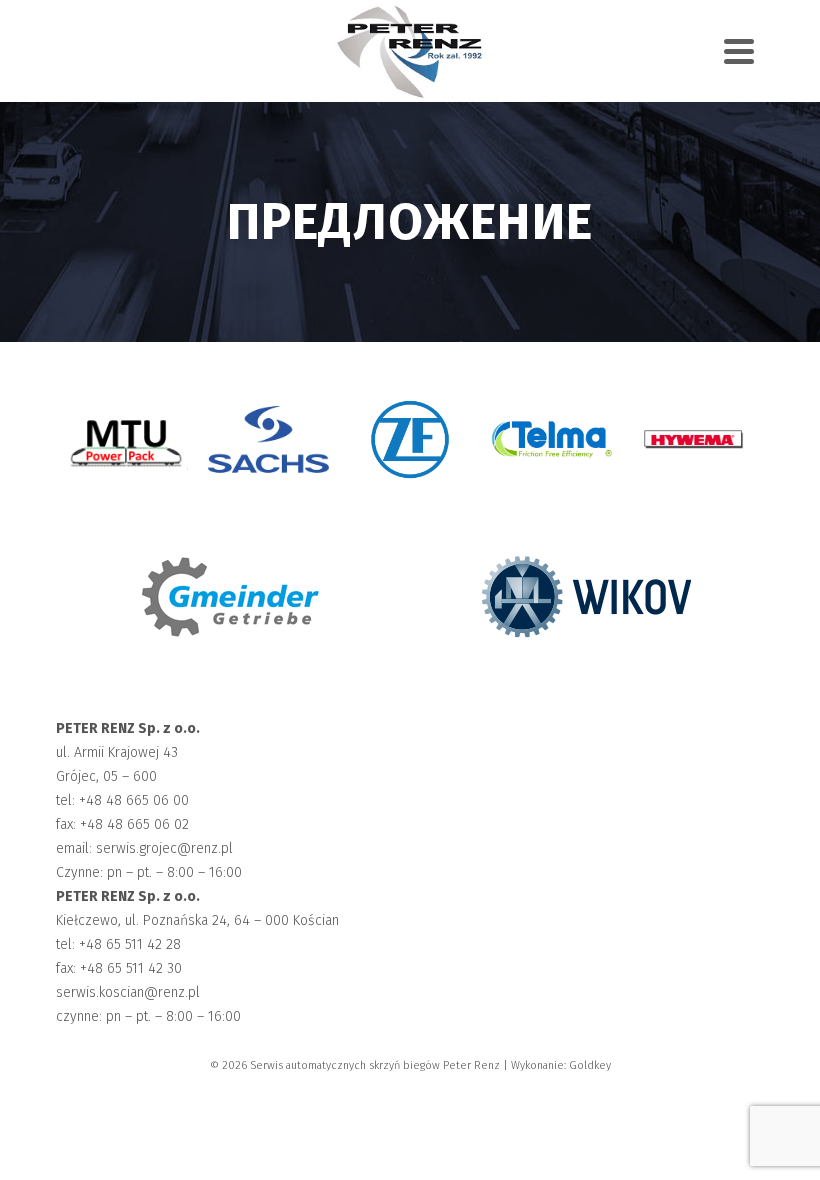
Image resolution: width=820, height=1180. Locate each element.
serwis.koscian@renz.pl (128, 992)
